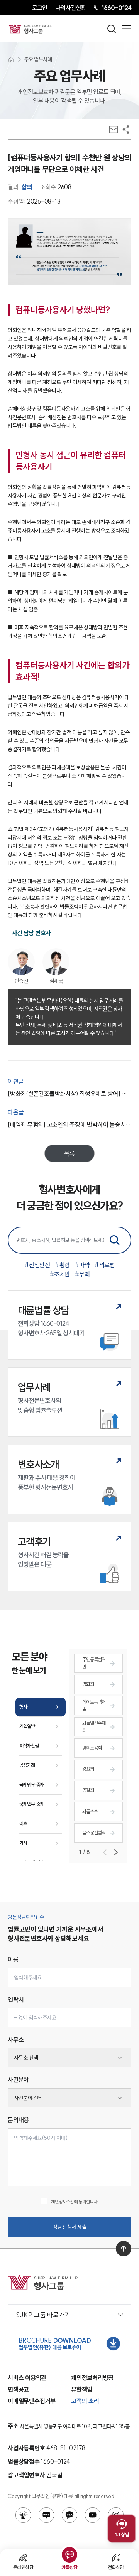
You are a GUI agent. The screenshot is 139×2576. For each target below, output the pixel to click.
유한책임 (82, 2389)
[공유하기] (126, 130)
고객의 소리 (85, 2401)
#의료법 (104, 1265)
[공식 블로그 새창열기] (46, 2515)
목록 (69, 1153)
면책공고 (18, 2389)
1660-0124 (116, 8)
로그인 (40, 8)
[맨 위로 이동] (124, 2249)
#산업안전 (37, 1265)
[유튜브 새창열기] (93, 2515)
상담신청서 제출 (70, 2227)
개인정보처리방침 (92, 2378)
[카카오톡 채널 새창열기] (69, 2515)
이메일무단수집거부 (32, 2401)
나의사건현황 (70, 8)
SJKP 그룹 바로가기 (43, 2315)
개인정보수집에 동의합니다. (75, 2202)
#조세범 (60, 1274)
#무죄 (82, 1274)
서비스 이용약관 (27, 2378)
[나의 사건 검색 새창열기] (23, 2515)
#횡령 (62, 1265)
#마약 (82, 1265)
